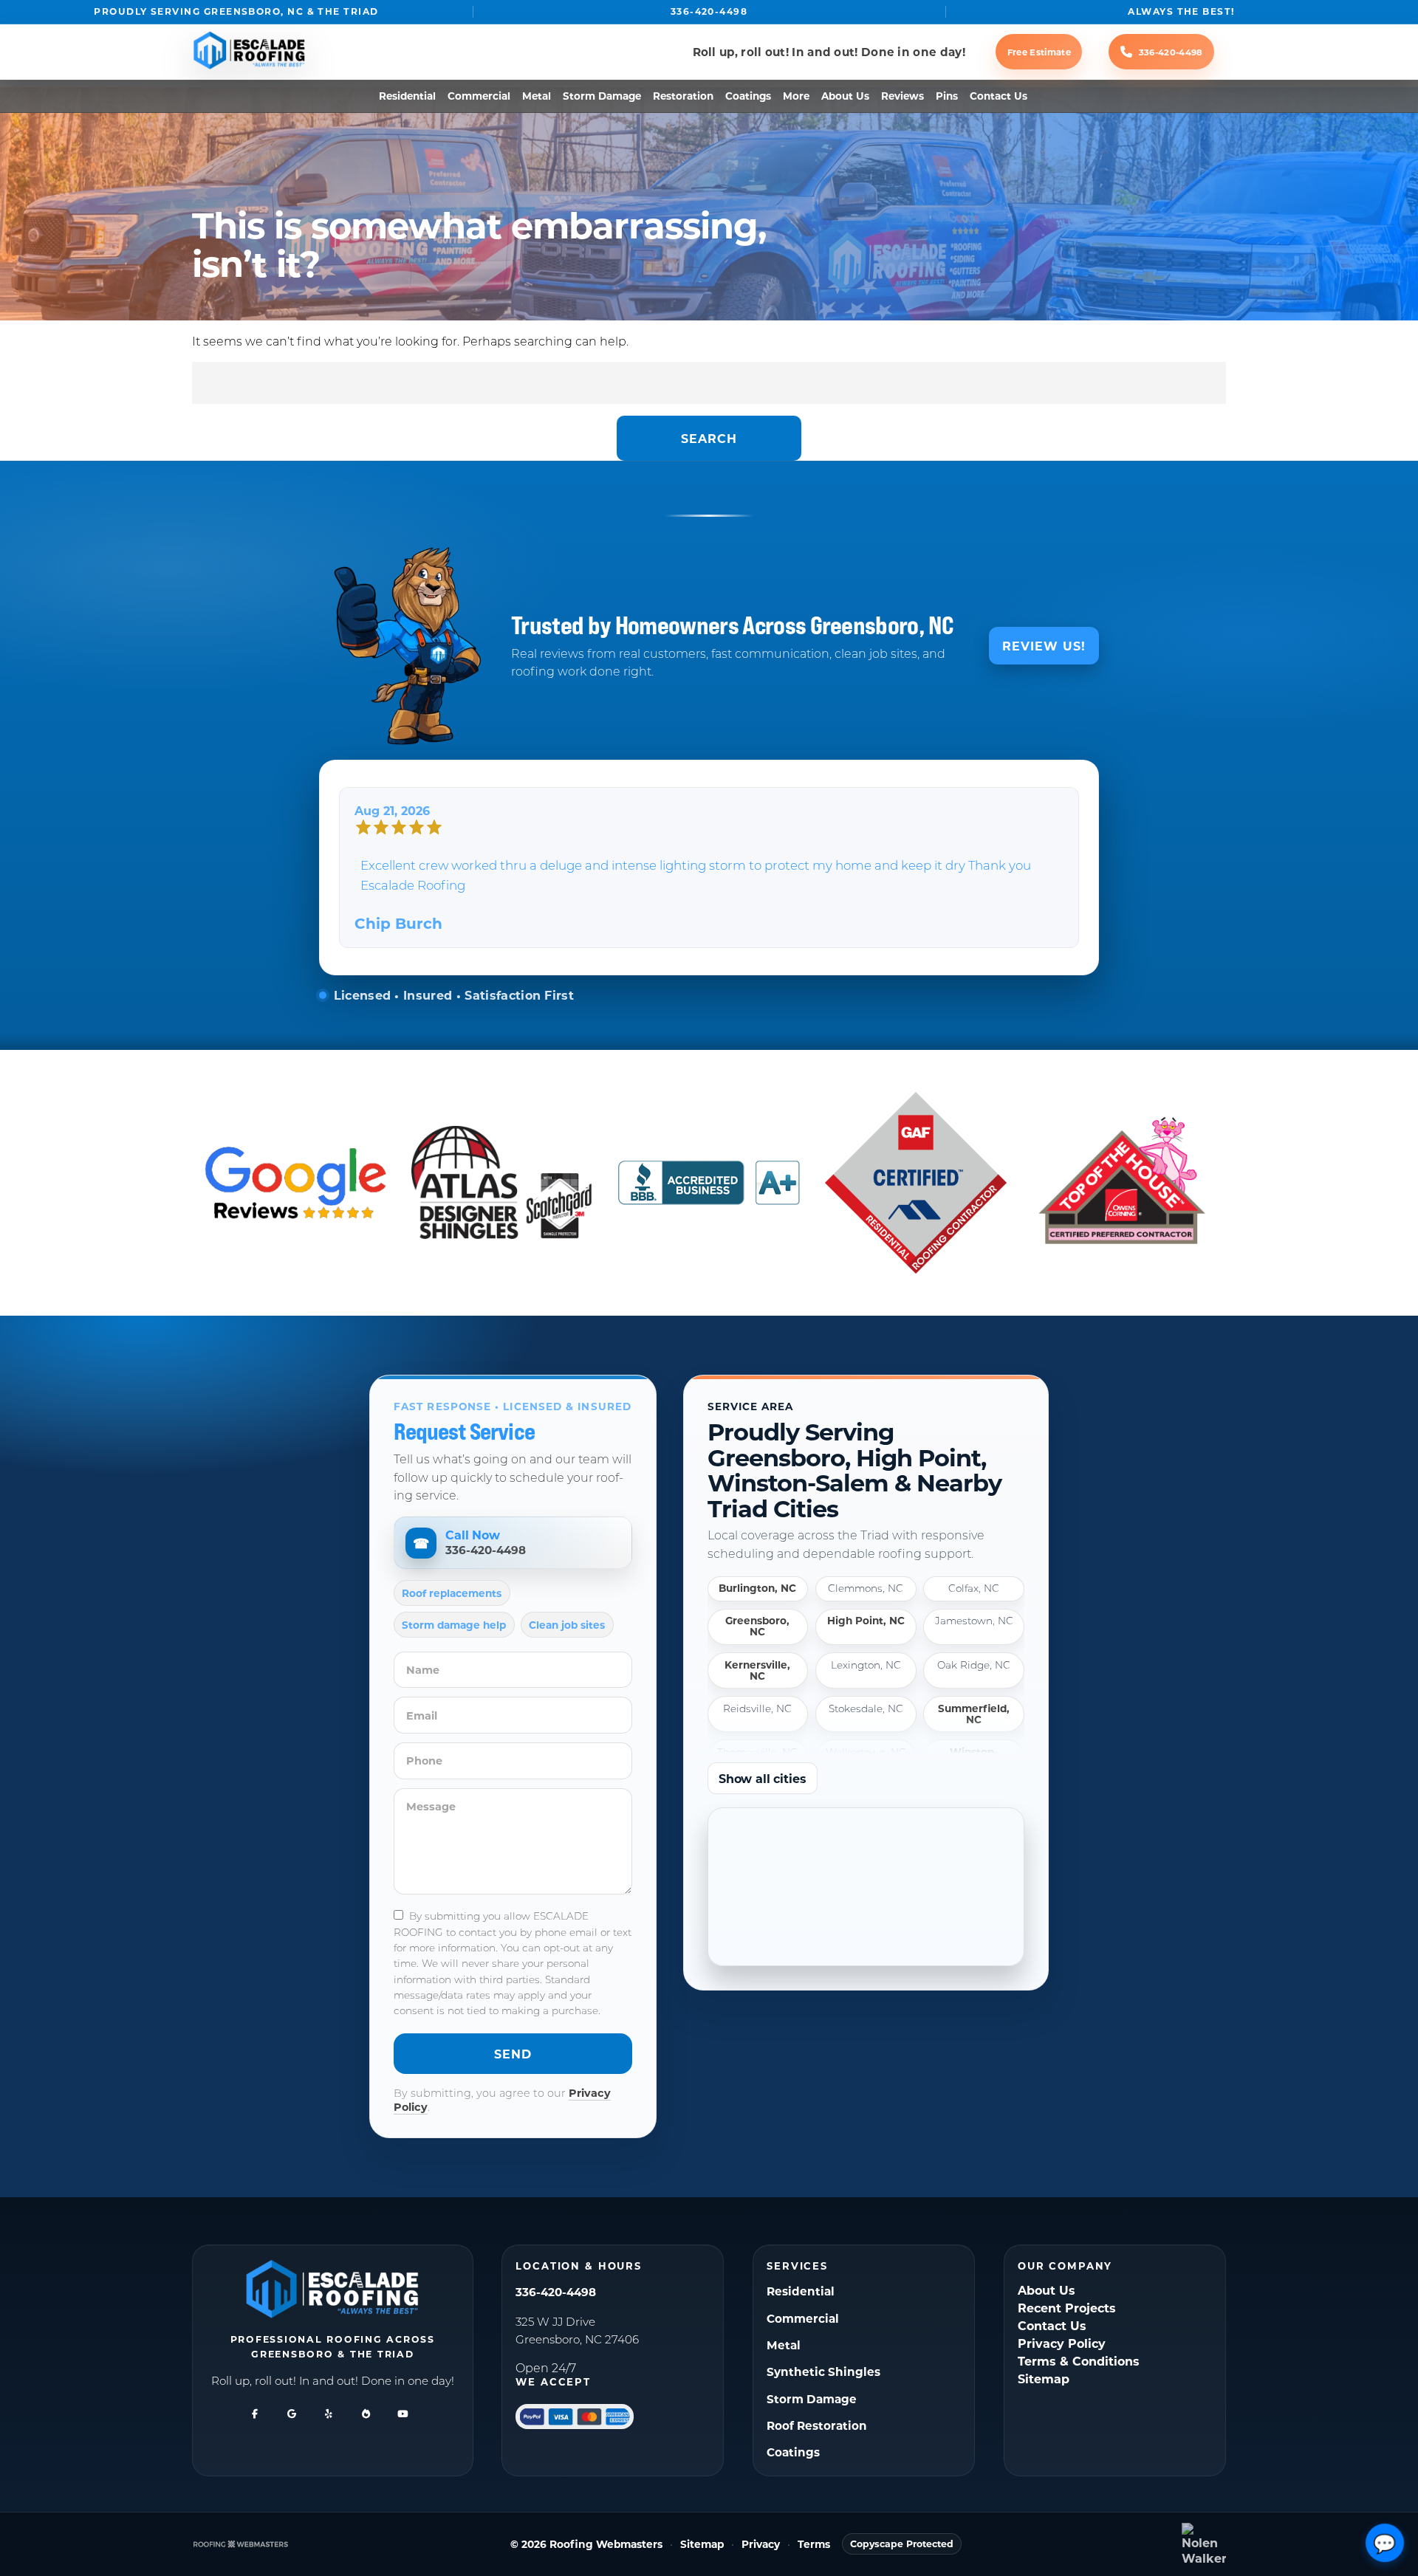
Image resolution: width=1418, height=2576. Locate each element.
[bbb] (366, 2414)
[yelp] (329, 2414)
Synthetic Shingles (823, 2371)
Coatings (748, 96)
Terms (814, 2545)
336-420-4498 (709, 11)
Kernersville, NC (757, 1670)
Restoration (683, 96)
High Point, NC (866, 1621)
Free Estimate (1039, 52)
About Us (845, 96)
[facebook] (255, 2414)
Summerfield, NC (974, 1714)
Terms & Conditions (1079, 2361)
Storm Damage (602, 96)
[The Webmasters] (241, 2544)
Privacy (761, 2545)
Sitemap (1044, 2378)
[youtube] (403, 2414)
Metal (537, 96)
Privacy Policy (1062, 2343)
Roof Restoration (817, 2425)
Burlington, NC (757, 1588)
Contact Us (999, 96)
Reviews (902, 96)
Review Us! (1044, 646)
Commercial (479, 96)
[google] (292, 2414)
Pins (947, 96)
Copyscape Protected (902, 2544)
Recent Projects (1067, 2308)
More (796, 96)
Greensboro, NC (757, 1627)
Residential (407, 96)
